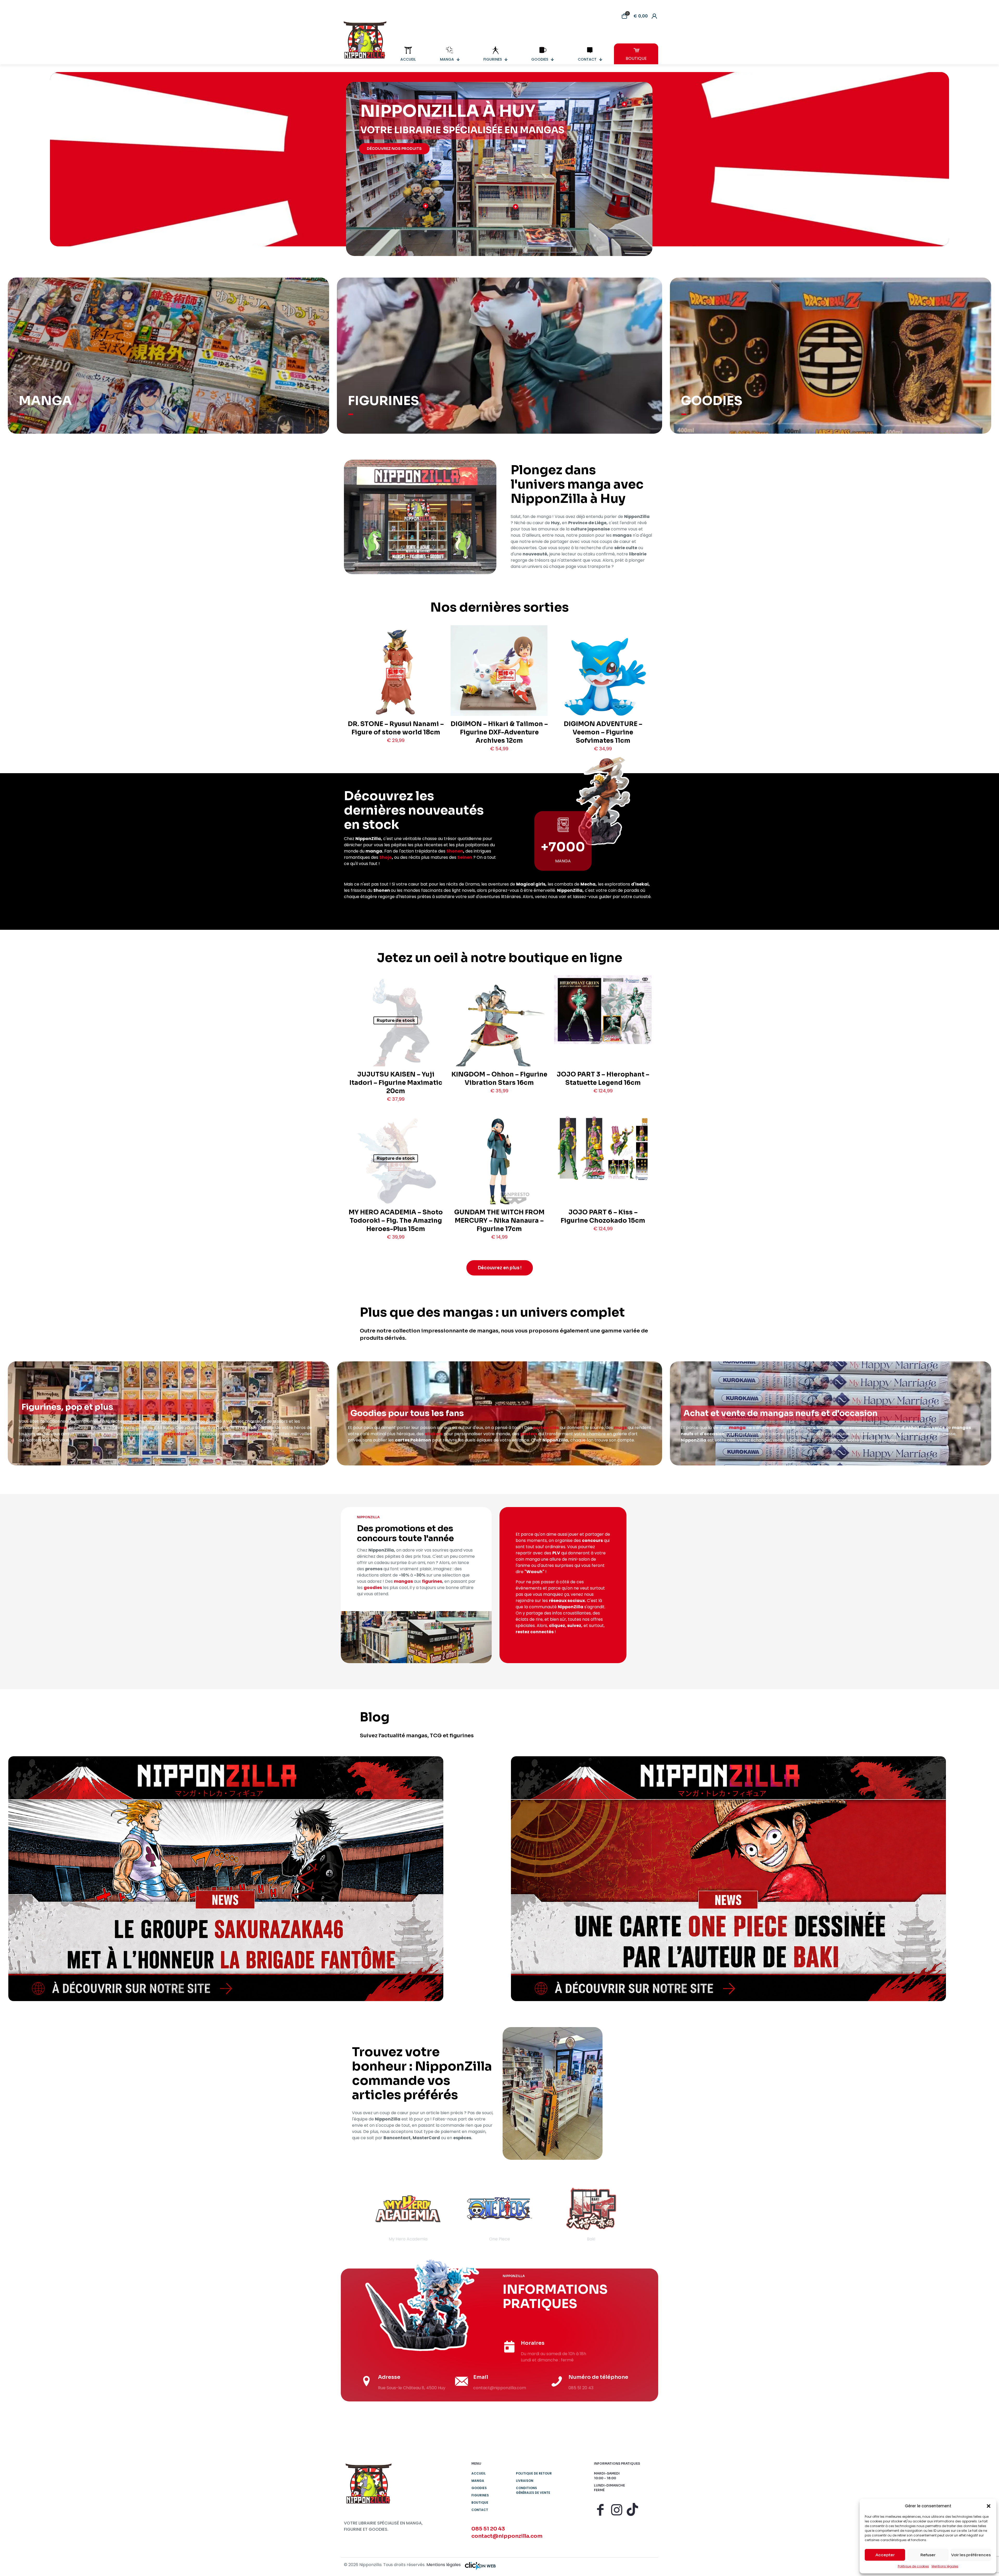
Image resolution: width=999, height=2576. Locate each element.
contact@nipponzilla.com (507, 2536)
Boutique (480, 2503)
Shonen (455, 851)
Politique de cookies (913, 2566)
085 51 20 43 (488, 2529)
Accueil (479, 2473)
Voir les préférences (971, 2555)
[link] (226, 1879)
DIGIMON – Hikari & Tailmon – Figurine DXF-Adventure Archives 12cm (499, 732)
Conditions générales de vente (533, 2490)
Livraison (525, 2481)
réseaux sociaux (567, 1601)
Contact (480, 2510)
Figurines (480, 2495)
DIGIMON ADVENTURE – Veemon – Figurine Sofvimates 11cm (603, 732)
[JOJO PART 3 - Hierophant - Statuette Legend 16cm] (603, 1010)
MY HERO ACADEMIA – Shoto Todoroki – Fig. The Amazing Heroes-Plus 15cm (396, 1221)
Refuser (928, 2555)
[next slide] (644, 2214)
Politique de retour (534, 2473)
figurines (57, 1428)
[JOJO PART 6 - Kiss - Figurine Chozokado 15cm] (603, 1148)
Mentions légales (945, 2566)
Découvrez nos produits (394, 149)
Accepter (885, 2555)
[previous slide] (355, 2214)
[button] (989, 2506)
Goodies (479, 2488)
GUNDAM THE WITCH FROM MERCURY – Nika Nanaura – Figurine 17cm (499, 1221)
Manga (478, 2481)
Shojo (386, 857)
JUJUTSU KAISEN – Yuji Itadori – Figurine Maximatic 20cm (396, 1083)
